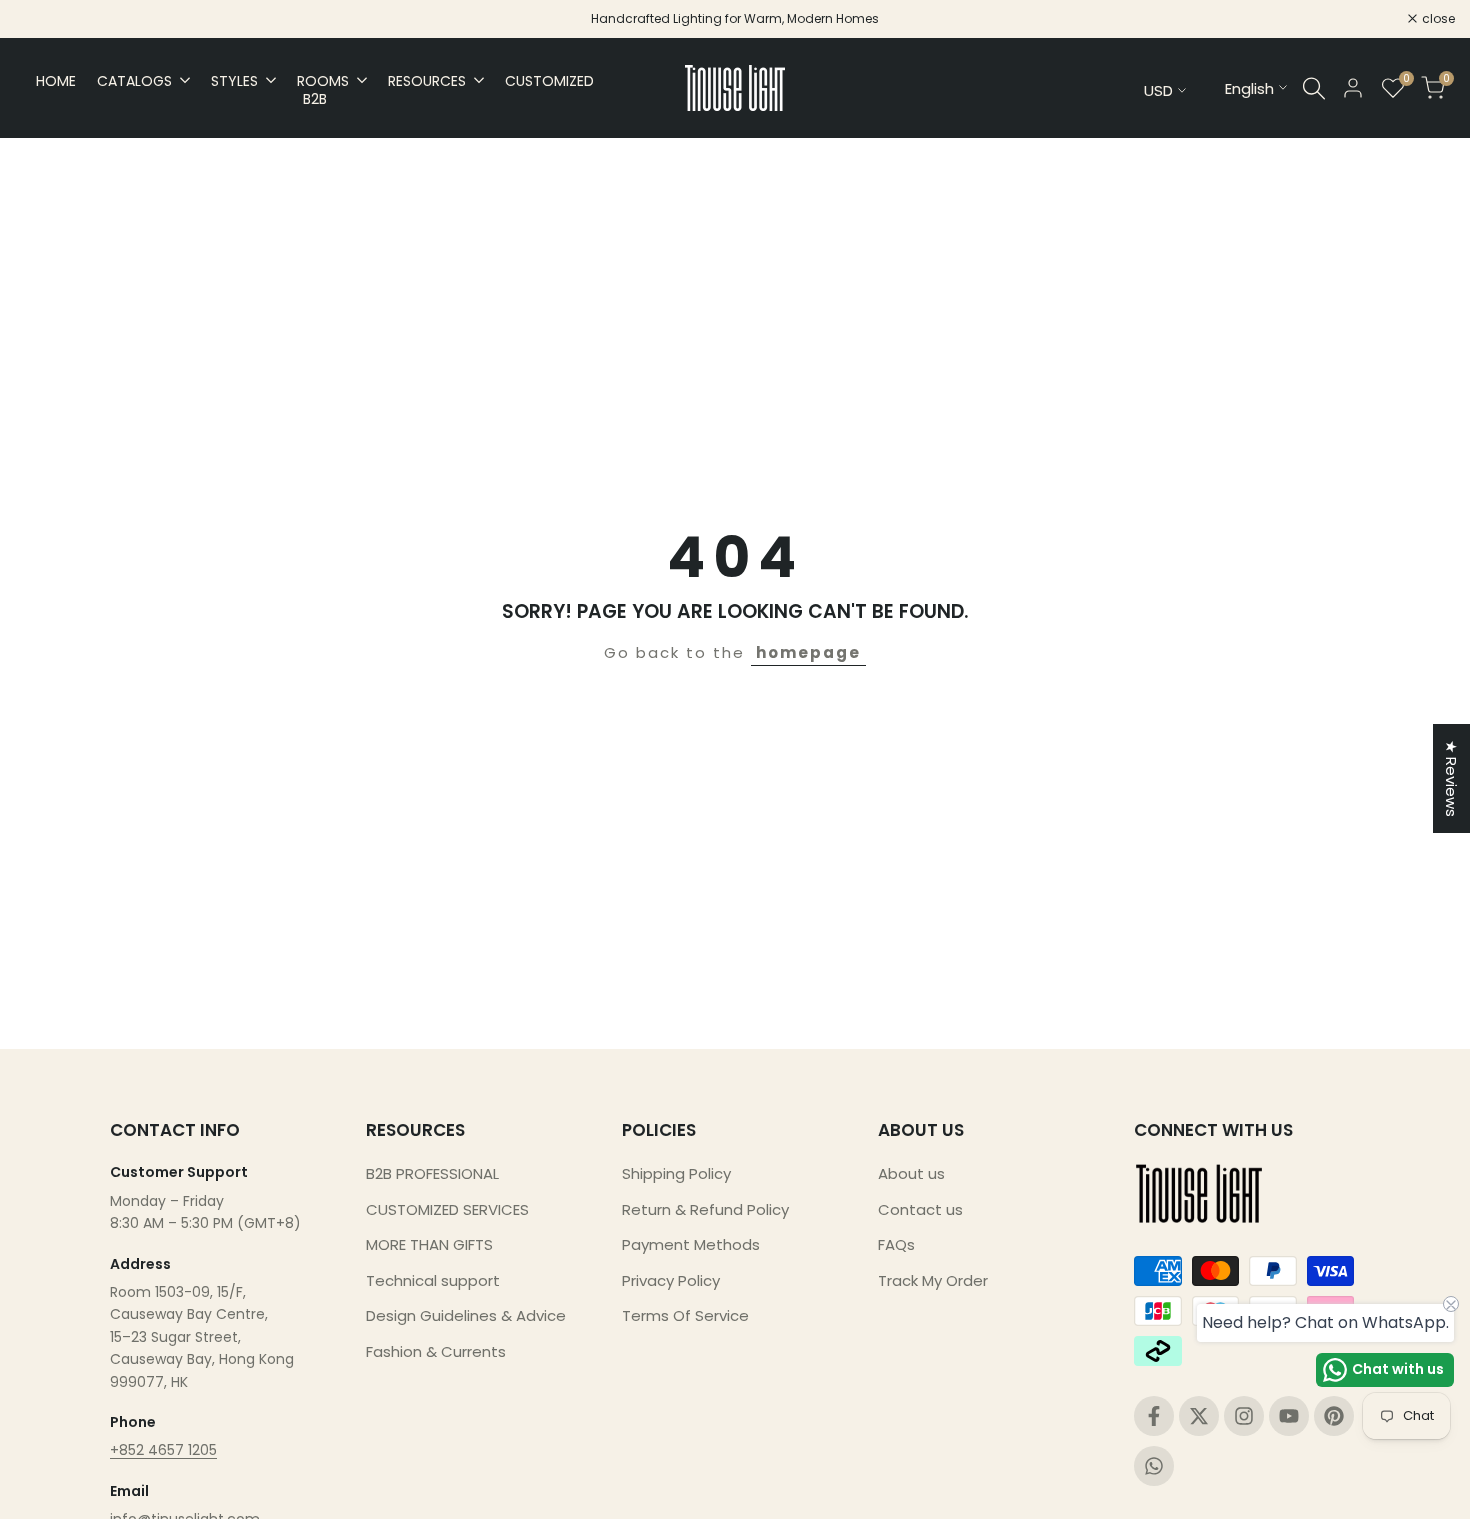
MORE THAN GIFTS (429, 1244)
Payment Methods (691, 1244)
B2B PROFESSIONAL (432, 1173)
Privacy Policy (671, 1280)
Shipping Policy (676, 1173)
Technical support (433, 1280)
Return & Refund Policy (705, 1209)
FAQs (896, 1244)
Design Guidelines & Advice (466, 1315)
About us (911, 1173)
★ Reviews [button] (1451, 778)
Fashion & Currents (436, 1351)
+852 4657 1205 (163, 1450)
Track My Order (933, 1280)
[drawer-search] (1314, 88)
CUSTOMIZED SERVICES (447, 1209)
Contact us (920, 1209)
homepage (808, 652)
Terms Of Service (685, 1315)
